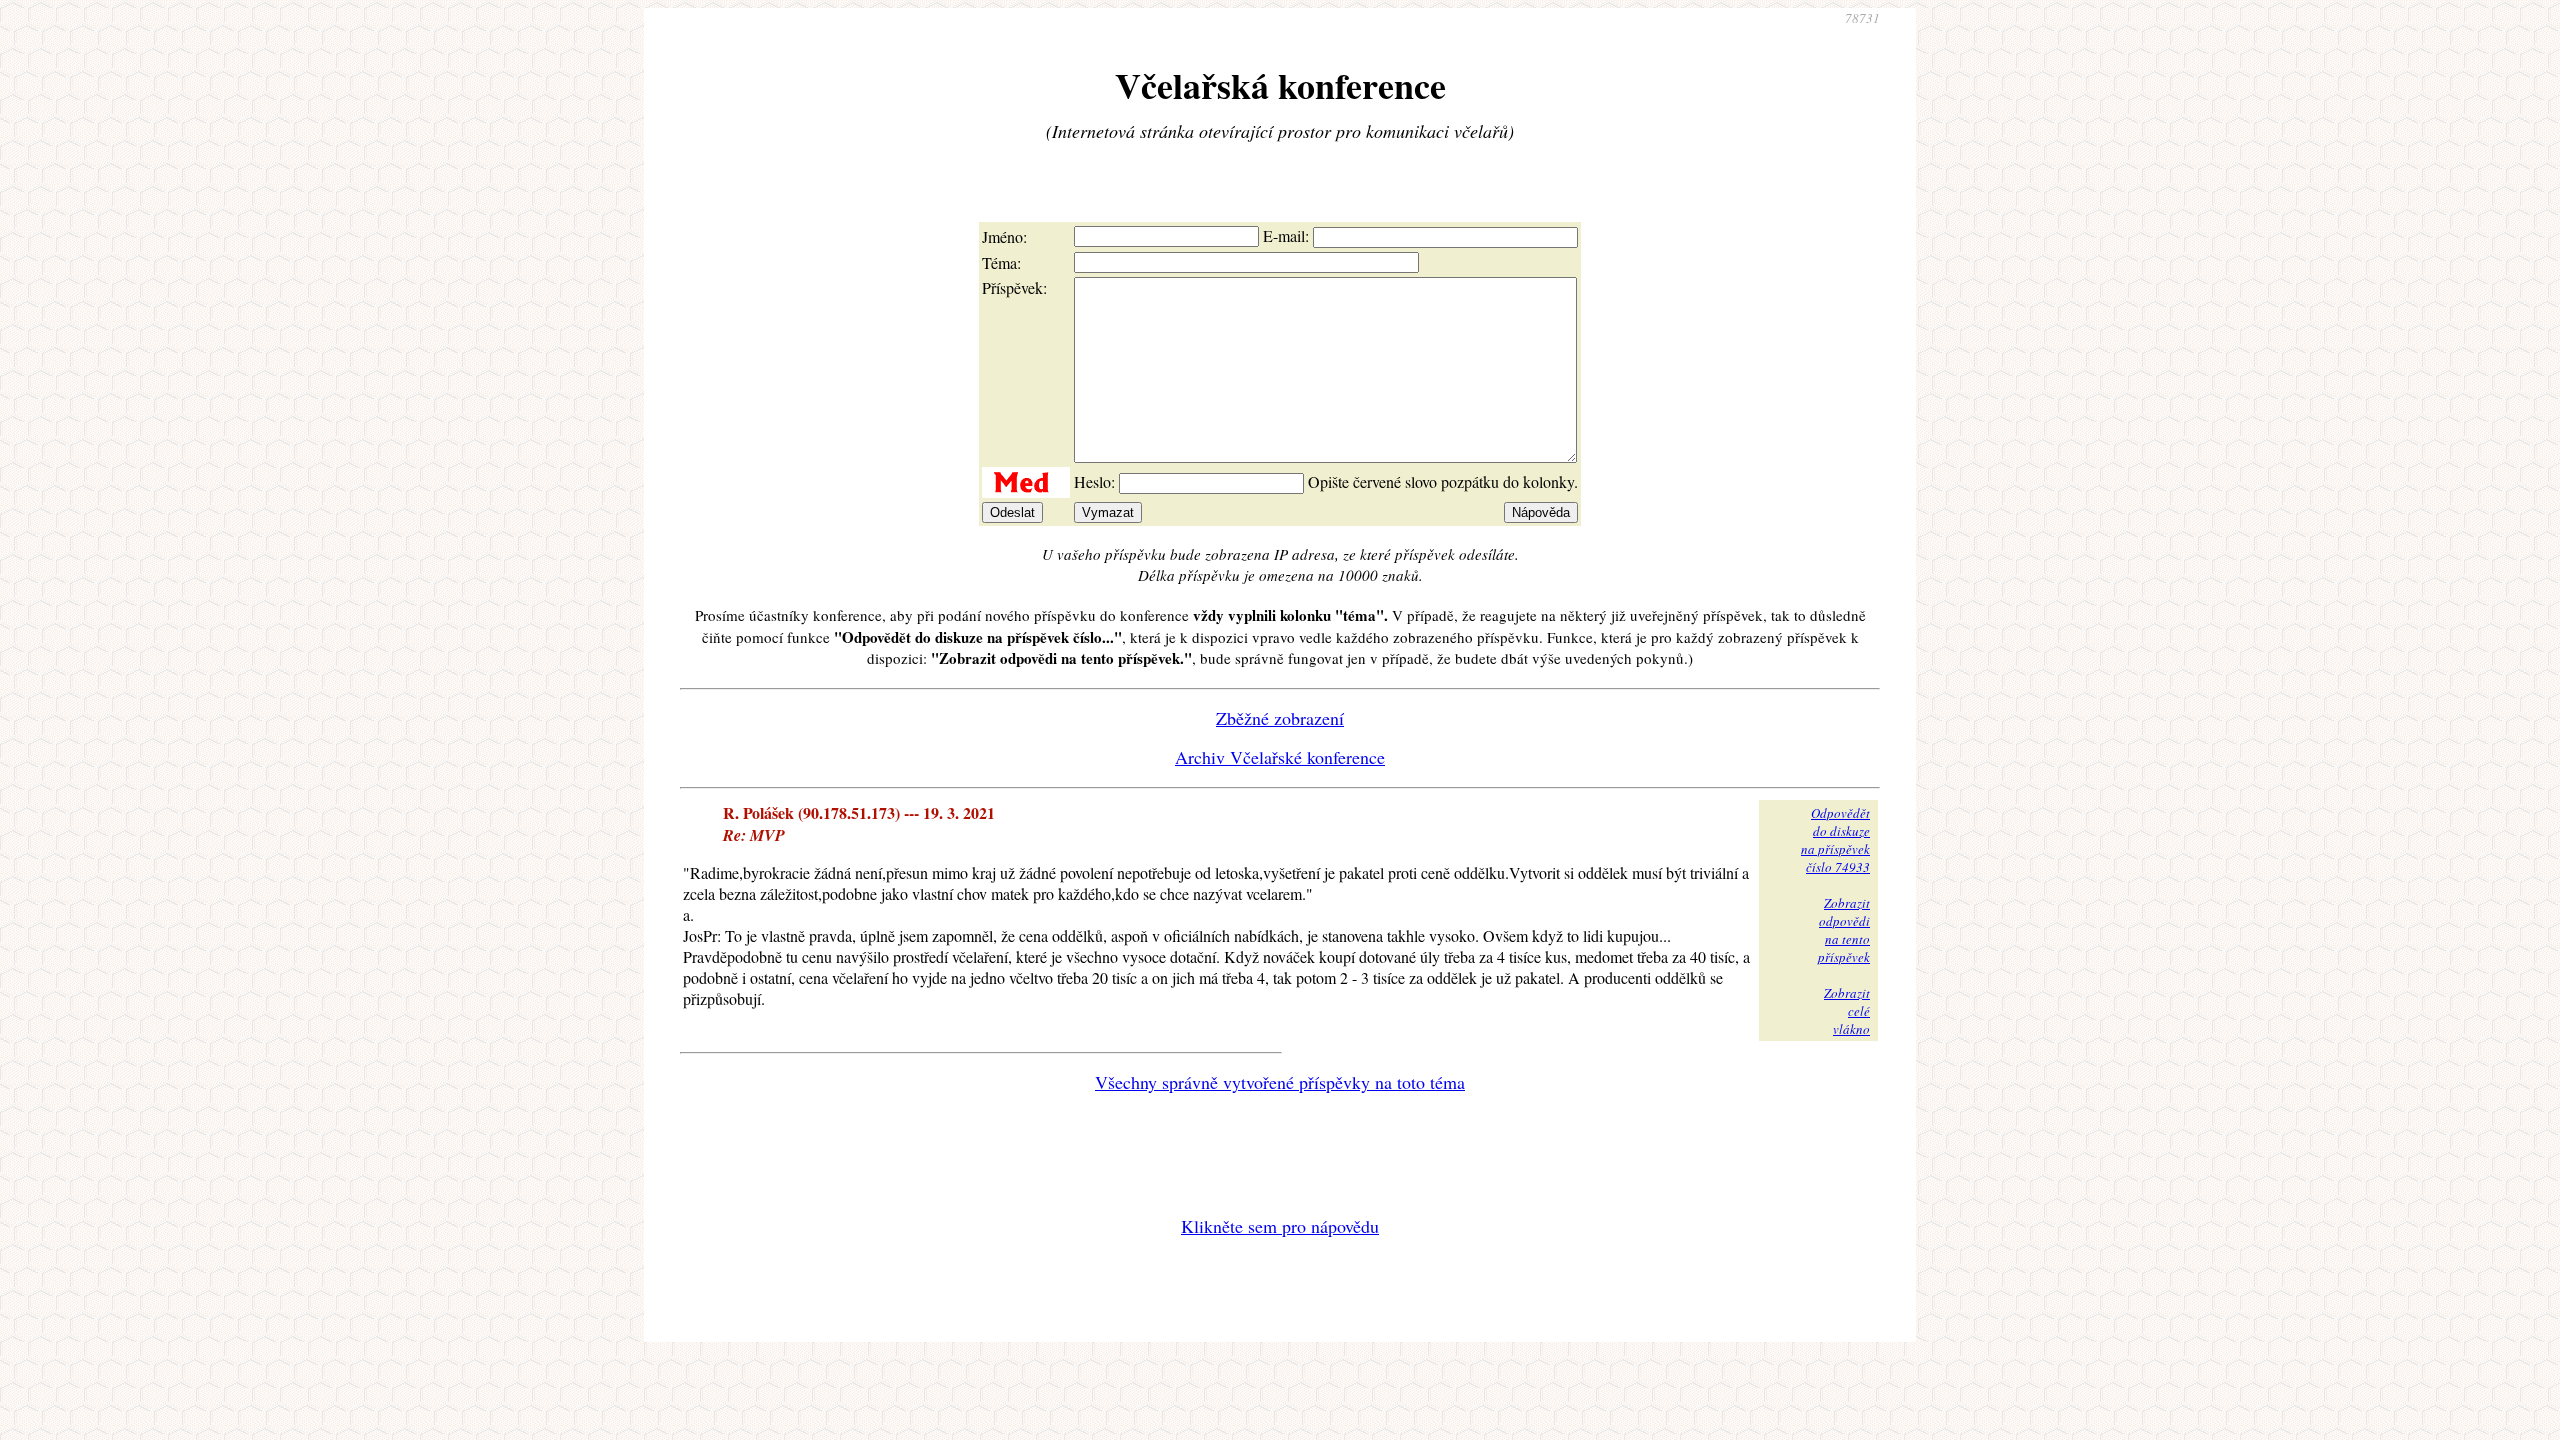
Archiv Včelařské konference (1280, 757)
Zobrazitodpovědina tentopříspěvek (1844, 930)
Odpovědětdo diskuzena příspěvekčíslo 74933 (1835, 840)
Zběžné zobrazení (1280, 718)
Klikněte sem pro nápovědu (1280, 1226)
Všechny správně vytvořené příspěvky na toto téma (1280, 1082)
